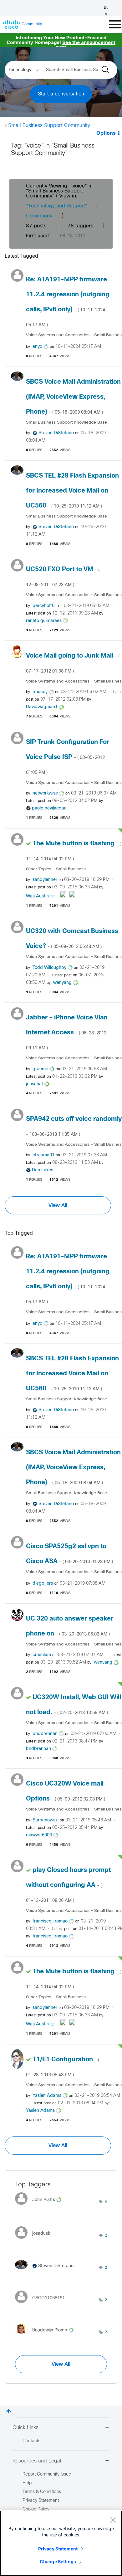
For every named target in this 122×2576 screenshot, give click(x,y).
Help (27, 2483)
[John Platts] (41, 2207)
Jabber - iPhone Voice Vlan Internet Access (67, 1033)
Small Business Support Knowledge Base (66, 423)
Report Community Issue (47, 2474)
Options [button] (106, 133)
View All (58, 1205)
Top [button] (9, 2411)
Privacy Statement (58, 2549)
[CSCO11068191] (42, 2305)
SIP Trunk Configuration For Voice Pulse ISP (68, 757)
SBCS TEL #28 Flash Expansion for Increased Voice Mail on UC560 (72, 491)
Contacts (31, 2441)
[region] (61, 2543)
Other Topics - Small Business (56, 869)
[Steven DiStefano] (47, 2271)
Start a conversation (61, 94)
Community (39, 216)
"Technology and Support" (57, 206)
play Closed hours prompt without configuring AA (68, 1885)
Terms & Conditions (42, 2492)
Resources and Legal (37, 2461)
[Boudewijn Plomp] (47, 2335)
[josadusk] (35, 2240)
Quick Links (25, 2428)
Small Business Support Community (49, 126)
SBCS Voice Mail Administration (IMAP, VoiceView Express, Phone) (73, 397)
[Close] (113, 2520)
